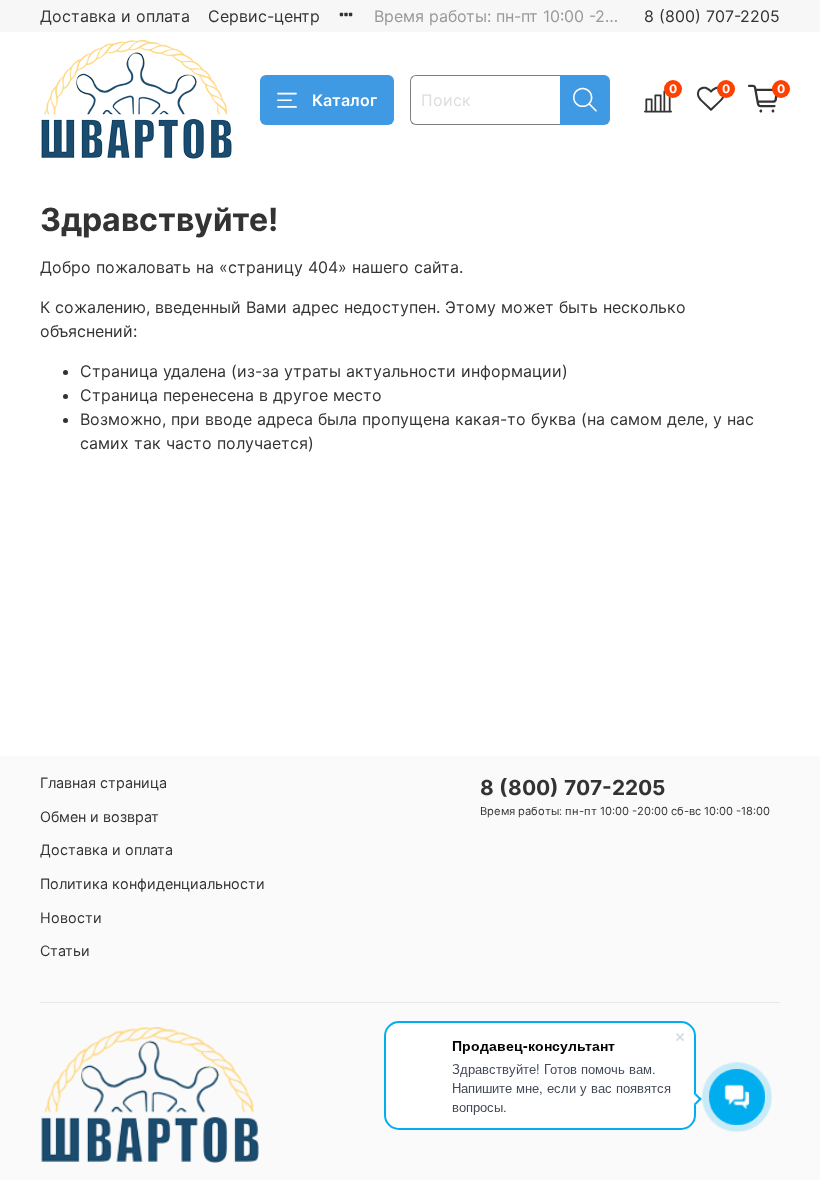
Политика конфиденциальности (152, 883)
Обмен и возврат (99, 816)
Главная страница (103, 782)
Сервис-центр (264, 16)
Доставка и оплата (115, 16)
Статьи (65, 950)
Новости (71, 917)
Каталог (344, 100)
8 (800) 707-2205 (712, 16)
